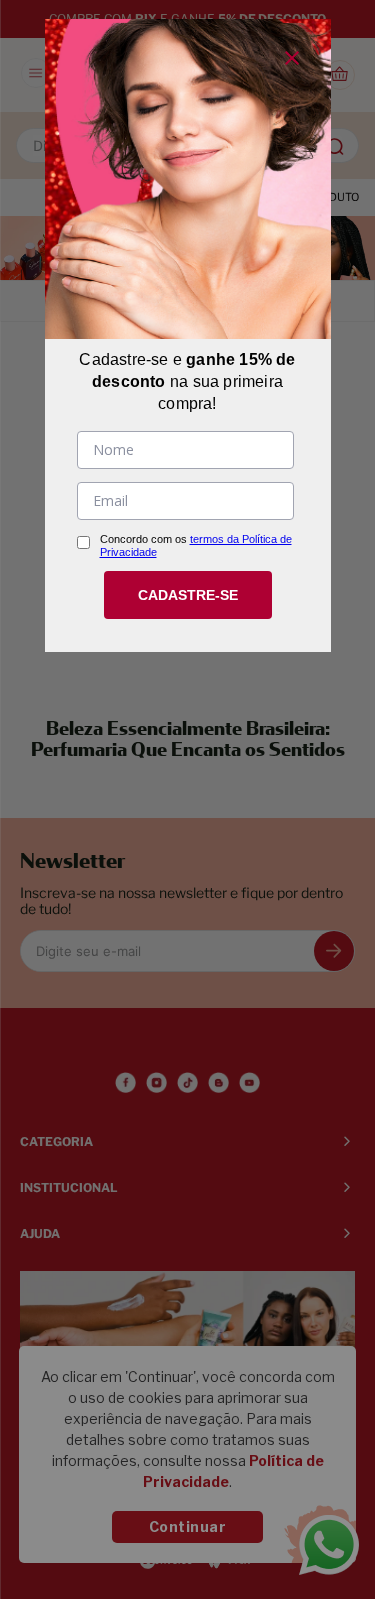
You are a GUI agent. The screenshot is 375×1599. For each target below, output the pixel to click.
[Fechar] (292, 58)
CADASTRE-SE (188, 595)
